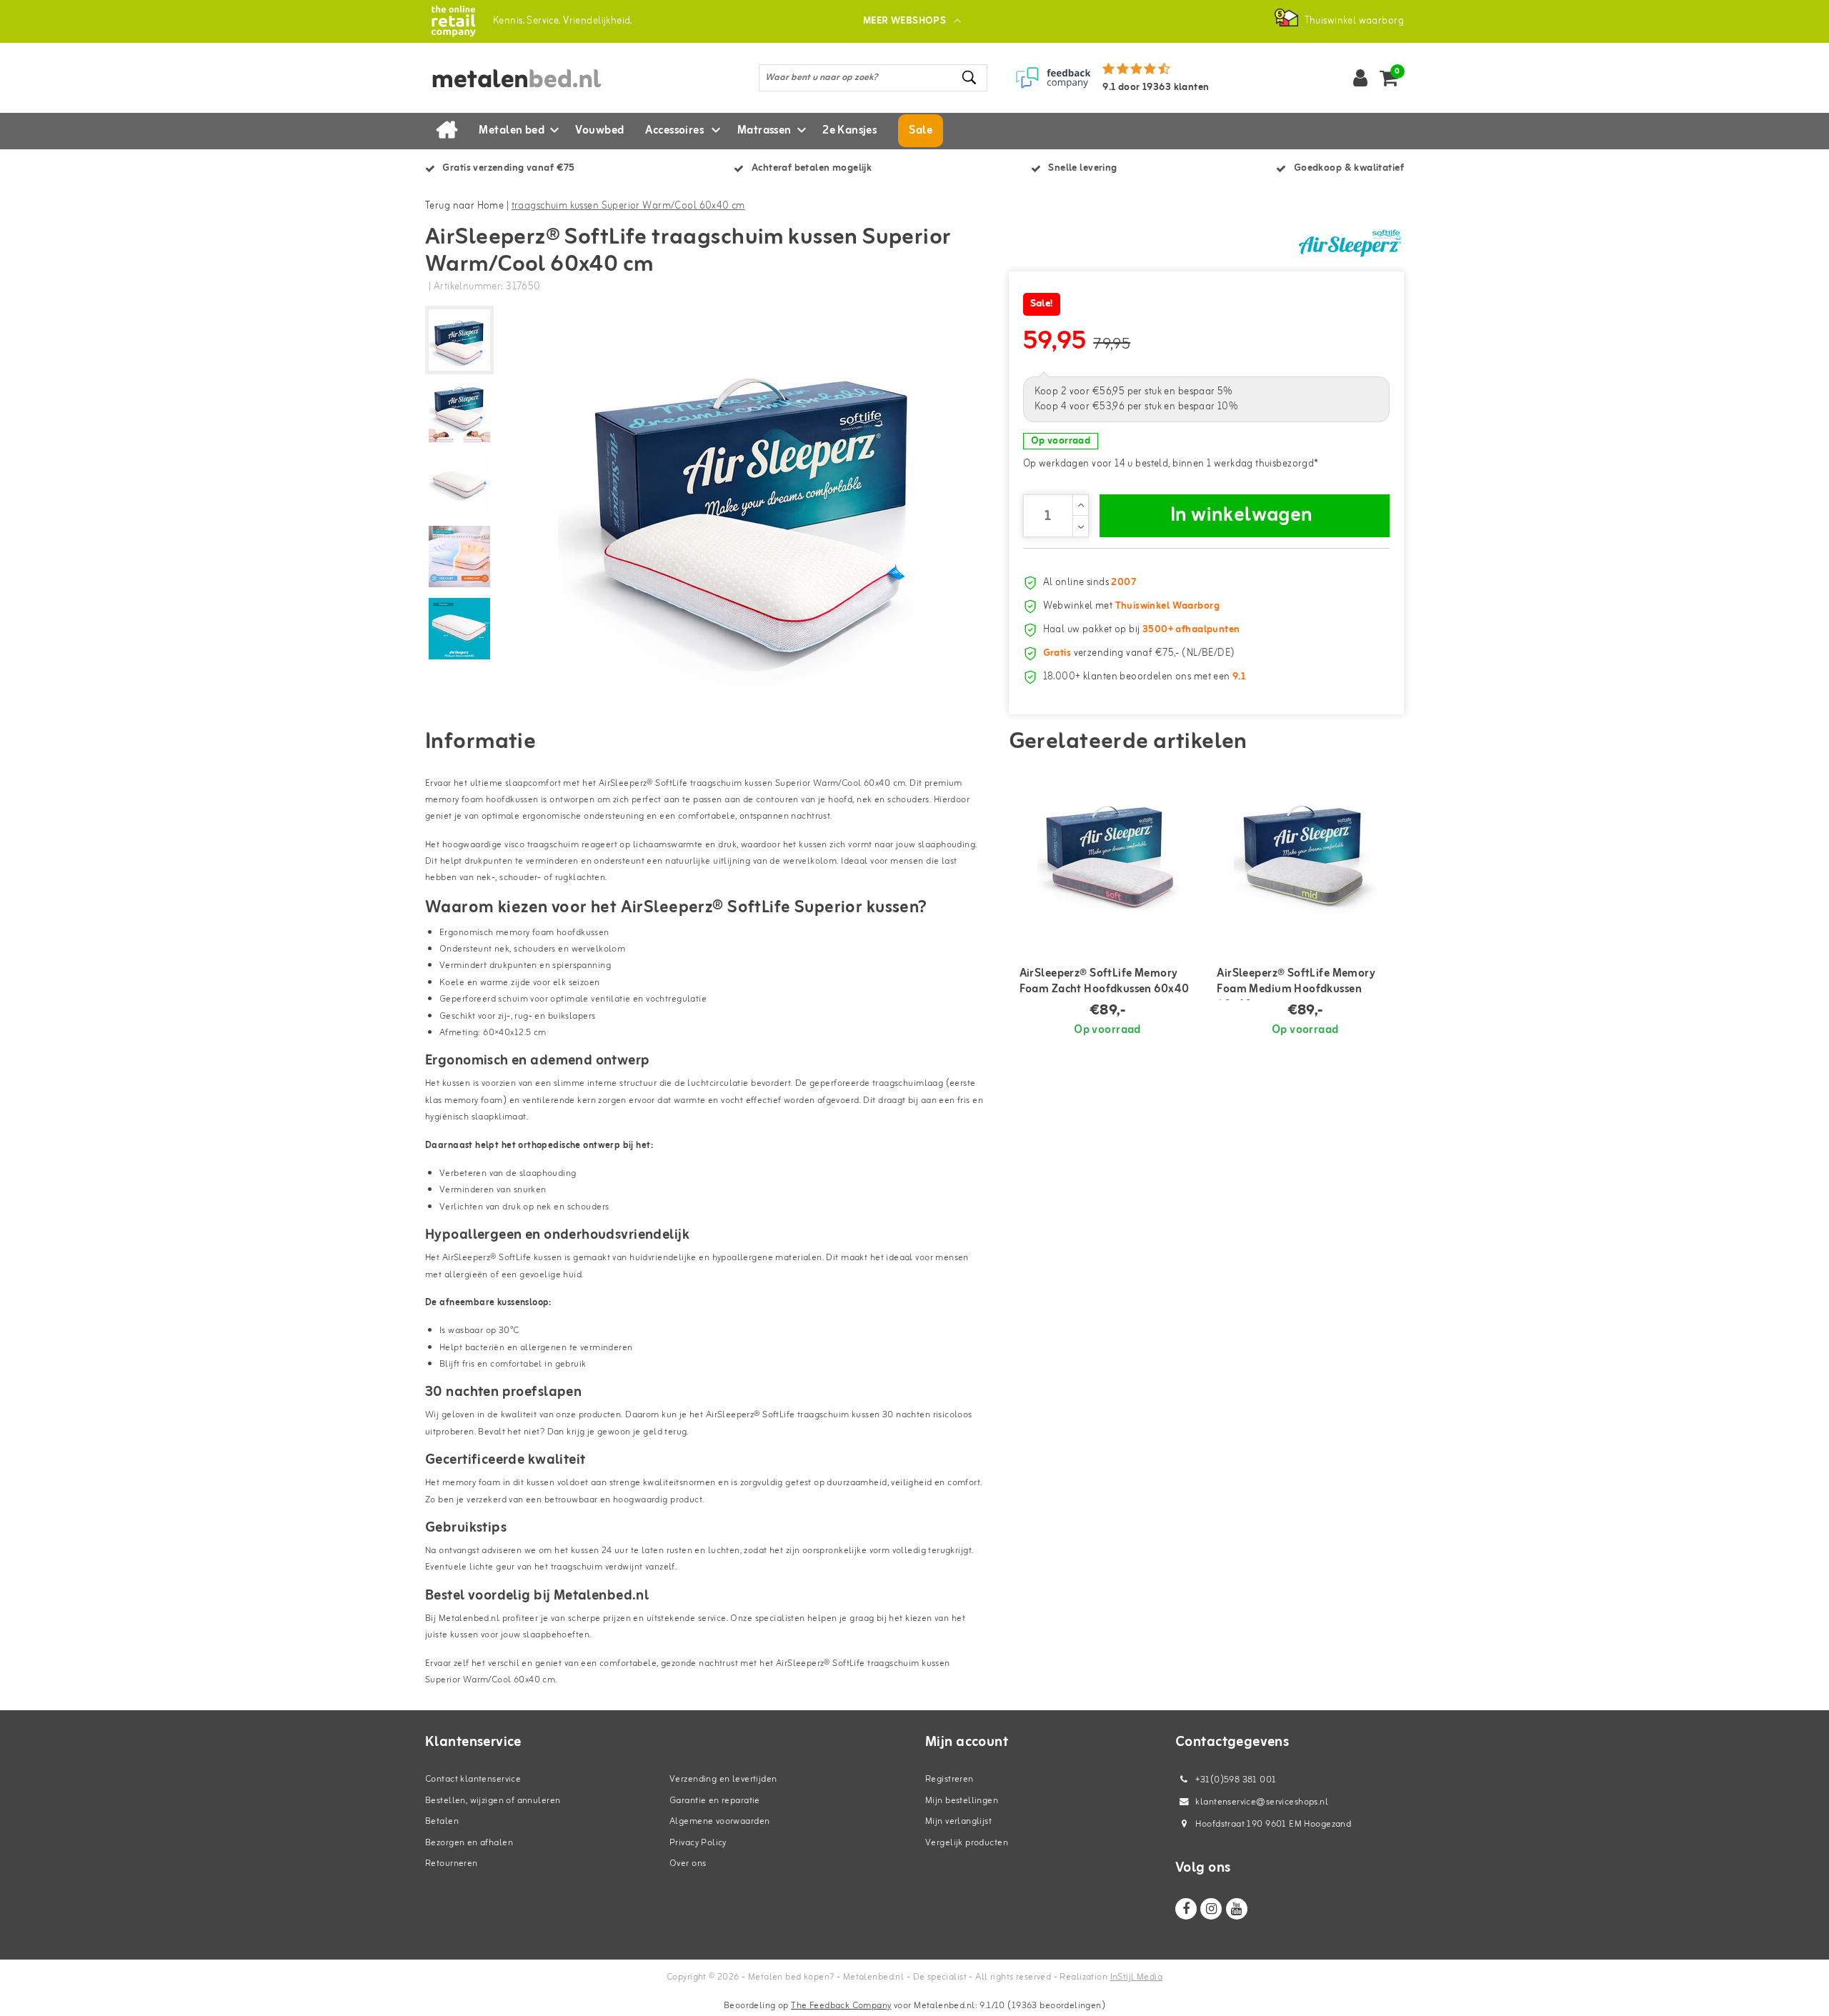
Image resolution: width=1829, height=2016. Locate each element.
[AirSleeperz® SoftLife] (1350, 242)
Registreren (950, 1779)
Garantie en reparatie (715, 1801)
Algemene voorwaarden (719, 1821)
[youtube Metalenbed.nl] (1237, 1909)
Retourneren (452, 1863)
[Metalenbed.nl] (453, 21)
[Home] (447, 131)
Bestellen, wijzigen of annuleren (493, 1801)
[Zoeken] (970, 78)
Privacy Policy (698, 1843)
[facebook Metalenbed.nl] (1186, 1909)
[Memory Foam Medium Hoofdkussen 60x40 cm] (1305, 857)
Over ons (688, 1863)
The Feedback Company (841, 2006)
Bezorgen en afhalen (469, 1843)
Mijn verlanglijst (958, 1821)
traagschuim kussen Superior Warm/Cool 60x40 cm (628, 206)
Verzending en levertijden (723, 1779)
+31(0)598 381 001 (1235, 1780)
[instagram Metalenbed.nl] (1211, 1909)
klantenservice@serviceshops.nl (1262, 1802)
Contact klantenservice (473, 1779)
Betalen (442, 1821)
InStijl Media (1136, 1977)
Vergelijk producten (967, 1843)
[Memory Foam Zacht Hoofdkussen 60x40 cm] (1108, 857)
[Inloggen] (1360, 78)
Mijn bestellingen (962, 1801)
